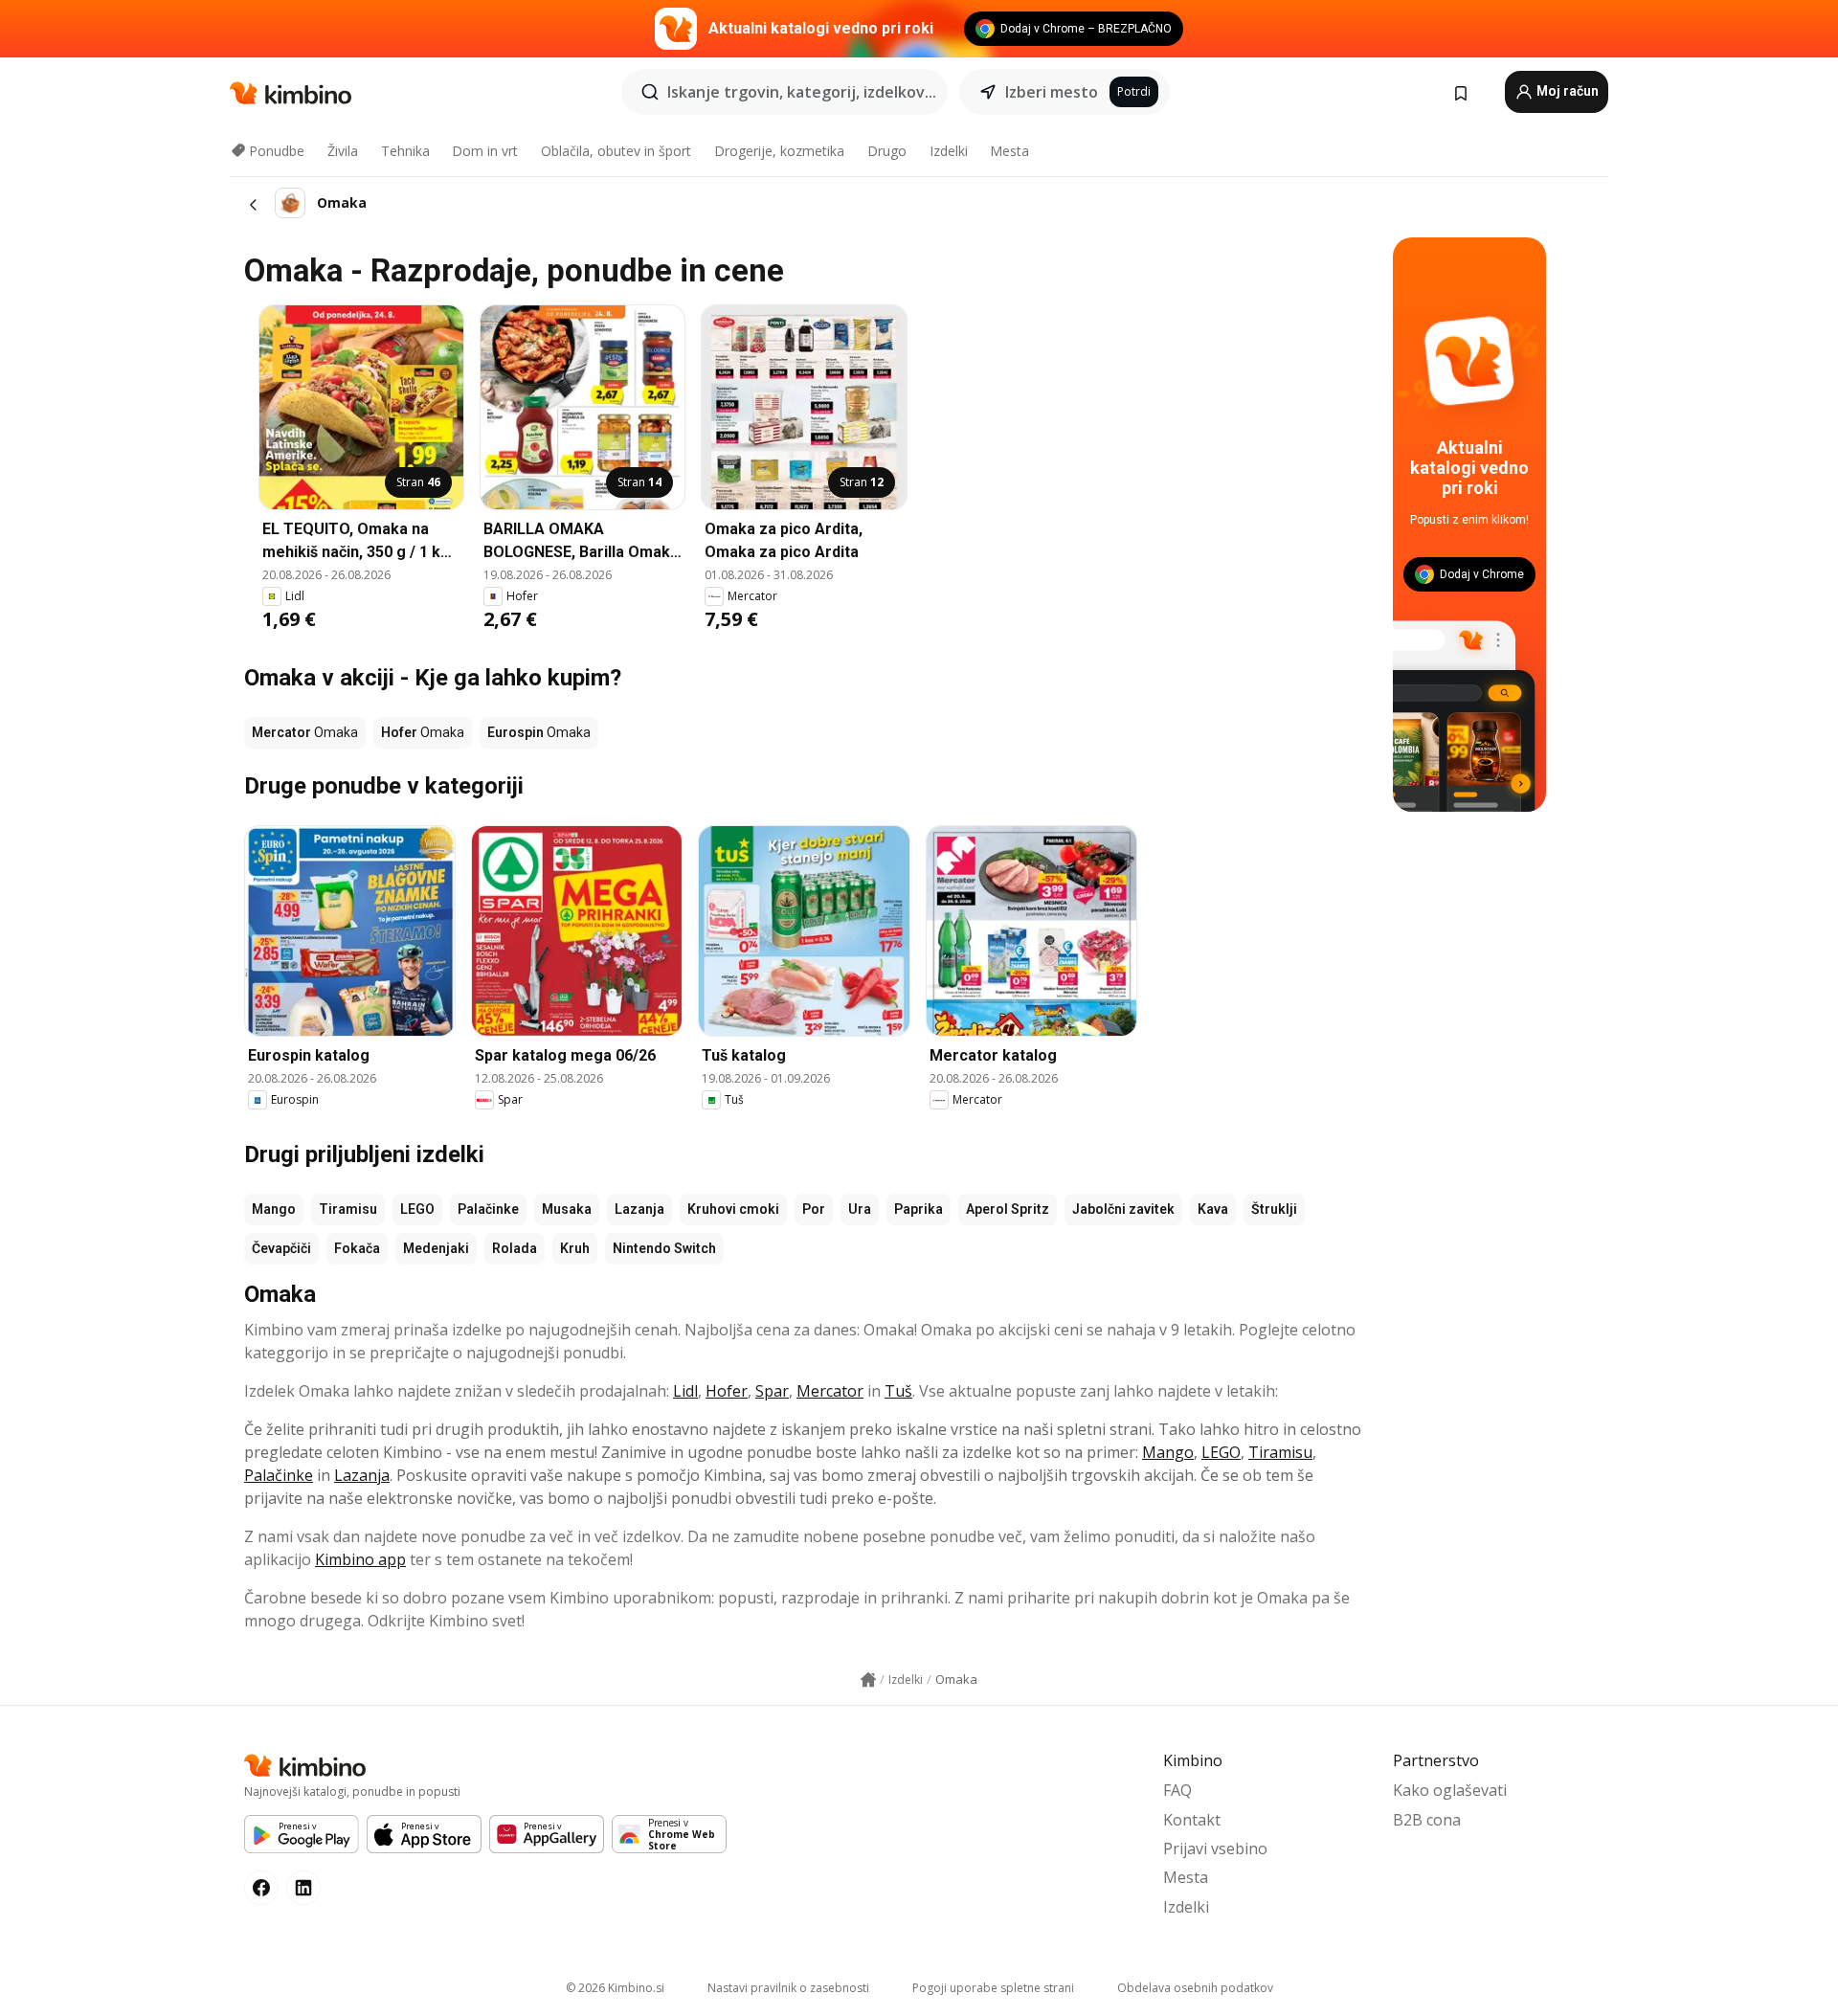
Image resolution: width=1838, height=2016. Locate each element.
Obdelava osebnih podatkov (1195, 1988)
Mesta (1009, 151)
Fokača (357, 1248)
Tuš (898, 1391)
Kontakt (1192, 1820)
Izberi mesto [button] (1052, 92)
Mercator (830, 1391)
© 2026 (615, 1988)
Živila (343, 151)
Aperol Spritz (1008, 1209)
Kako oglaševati (1450, 1790)
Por (814, 1209)
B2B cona (1427, 1820)
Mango (274, 1209)
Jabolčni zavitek (1123, 1209)
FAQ (1177, 1790)
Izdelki (949, 151)
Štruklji (1274, 1209)
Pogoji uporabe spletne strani (993, 1988)
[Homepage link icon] (868, 1680)
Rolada (515, 1248)
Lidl (685, 1391)
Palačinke (488, 1209)
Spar (772, 1391)
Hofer (727, 1391)
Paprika (919, 1209)
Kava (1213, 1209)
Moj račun (1566, 91)
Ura (860, 1209)
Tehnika (405, 151)
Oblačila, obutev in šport (616, 151)
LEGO (417, 1209)
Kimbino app (360, 1559)
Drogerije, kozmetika (779, 151)
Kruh (575, 1248)
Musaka (567, 1209)
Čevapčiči (281, 1248)
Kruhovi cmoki (733, 1209)
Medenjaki (436, 1248)
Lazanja (639, 1209)
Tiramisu (348, 1209)
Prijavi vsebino (1215, 1848)
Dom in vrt (485, 151)
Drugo (887, 151)
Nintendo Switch (664, 1248)
